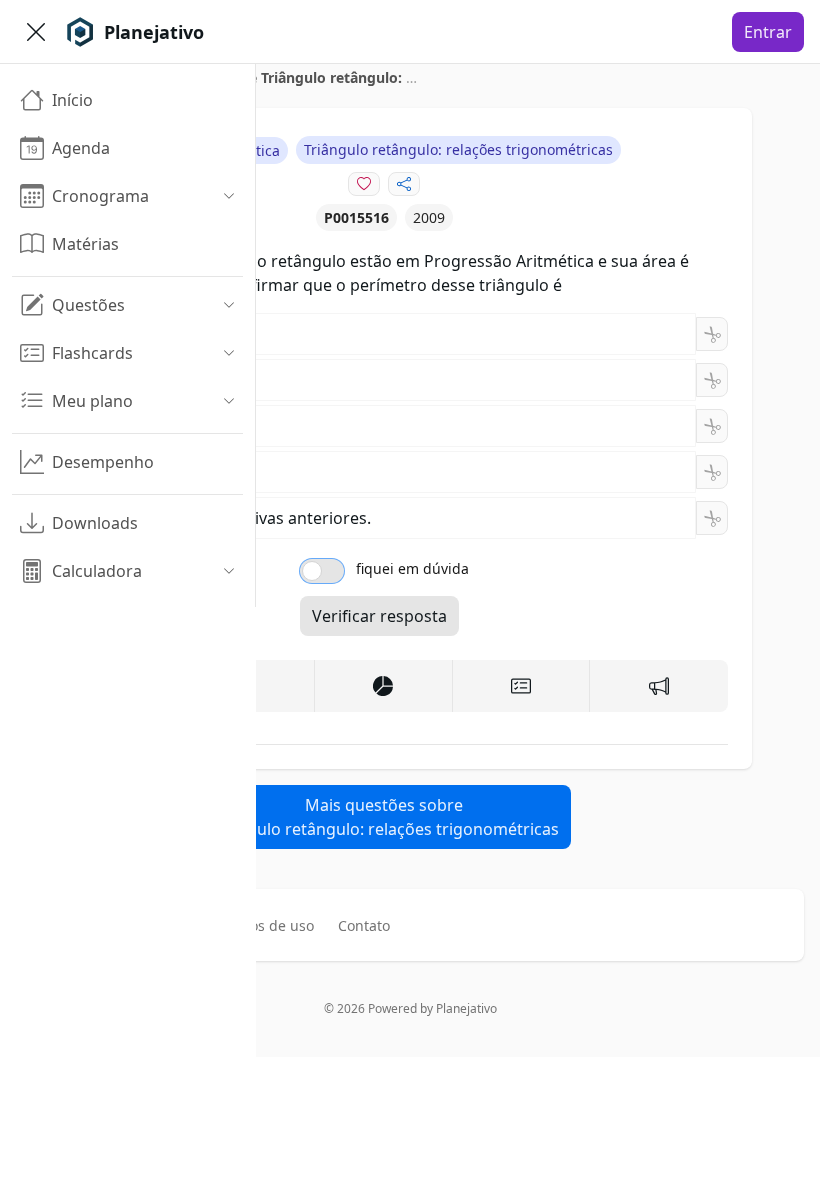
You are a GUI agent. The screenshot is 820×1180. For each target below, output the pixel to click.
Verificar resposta (379, 616)
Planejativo (466, 1008)
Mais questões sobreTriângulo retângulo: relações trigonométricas (384, 817)
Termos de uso (265, 925)
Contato (364, 925)
